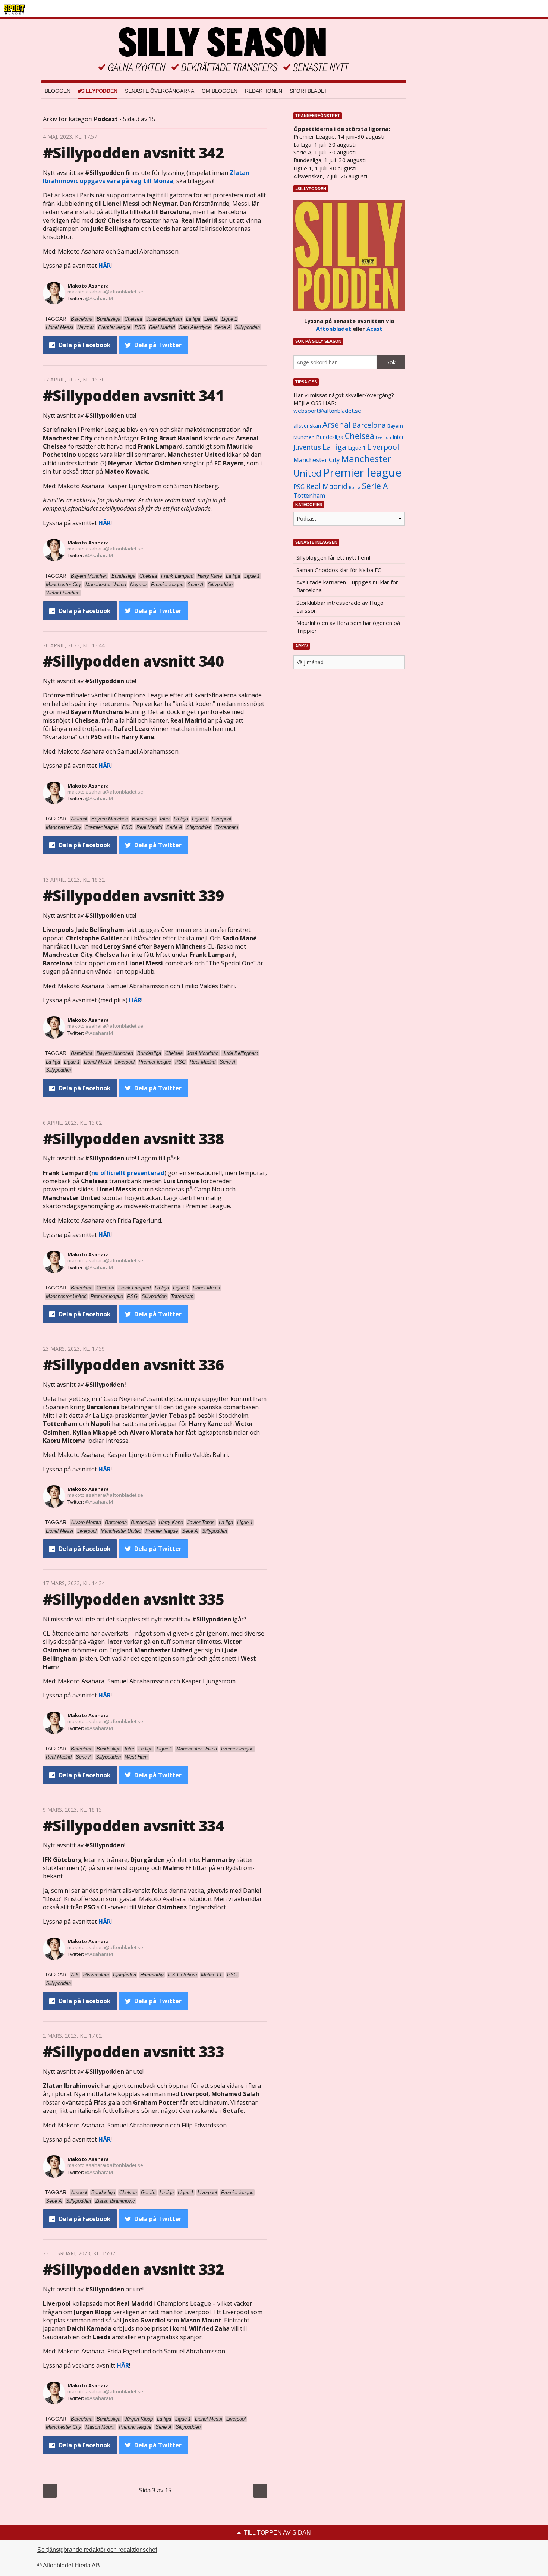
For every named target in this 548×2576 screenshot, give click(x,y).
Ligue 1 (357, 448)
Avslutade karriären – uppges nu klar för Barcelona (347, 586)
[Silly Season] (224, 49)
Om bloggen (220, 91)
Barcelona (369, 425)
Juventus (307, 447)
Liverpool (383, 447)
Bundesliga (330, 437)
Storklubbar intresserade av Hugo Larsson (340, 607)
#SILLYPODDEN (98, 91)
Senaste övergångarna (160, 91)
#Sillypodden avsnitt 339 (133, 896)
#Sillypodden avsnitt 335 (133, 1599)
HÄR (105, 266)
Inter (398, 437)
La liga (334, 447)
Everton (383, 437)
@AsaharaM (99, 298)
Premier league (362, 472)
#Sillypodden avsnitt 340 (133, 661)
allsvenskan (307, 426)
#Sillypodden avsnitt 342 (133, 153)
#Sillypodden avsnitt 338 (133, 1139)
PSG (299, 487)
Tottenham (309, 496)
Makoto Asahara (88, 286)
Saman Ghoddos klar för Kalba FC (339, 570)
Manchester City (316, 460)
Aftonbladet (334, 329)
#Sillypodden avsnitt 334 (133, 1826)
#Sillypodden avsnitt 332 (133, 2269)
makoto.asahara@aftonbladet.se (105, 292)
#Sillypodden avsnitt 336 (133, 1365)
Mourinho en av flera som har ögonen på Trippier (348, 627)
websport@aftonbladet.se (327, 411)
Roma (355, 487)
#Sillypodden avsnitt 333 (133, 2052)
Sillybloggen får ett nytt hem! (333, 557)
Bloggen (58, 91)
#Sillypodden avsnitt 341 (133, 395)
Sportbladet (309, 91)
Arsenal (337, 425)
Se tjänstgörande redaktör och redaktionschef (97, 2550)
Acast (374, 329)
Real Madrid (327, 486)
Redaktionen (264, 91)
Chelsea (360, 436)
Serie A (375, 486)
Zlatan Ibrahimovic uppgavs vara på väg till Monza (146, 177)
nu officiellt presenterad (128, 1173)
